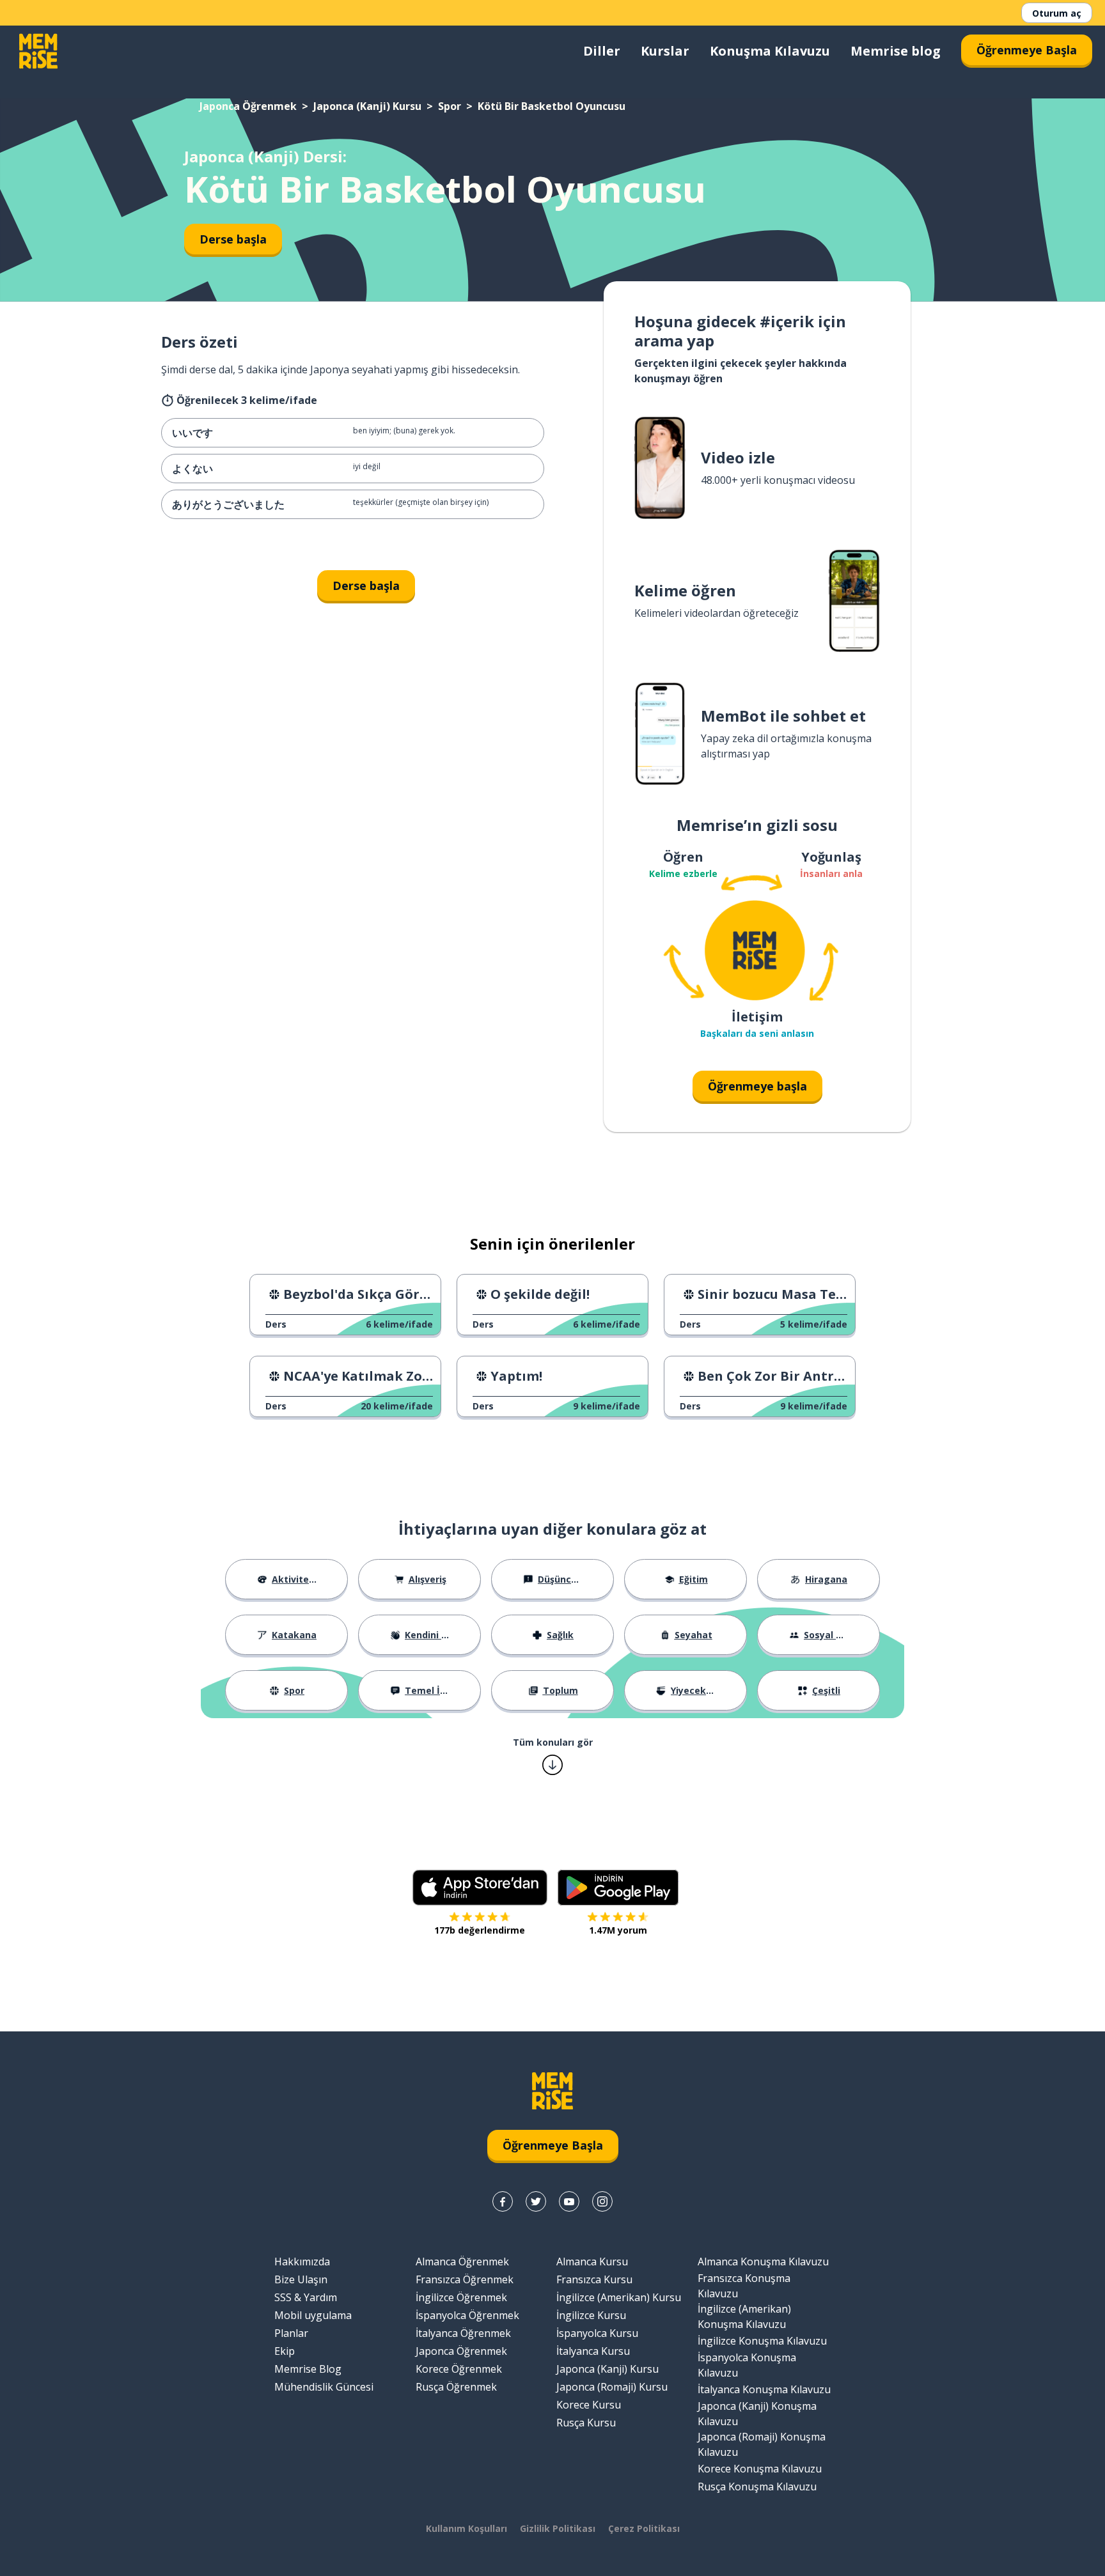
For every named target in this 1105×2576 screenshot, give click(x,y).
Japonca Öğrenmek (248, 106)
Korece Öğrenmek (459, 2369)
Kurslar (665, 51)
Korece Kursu (589, 2405)
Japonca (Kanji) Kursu (367, 106)
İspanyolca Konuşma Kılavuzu (747, 2365)
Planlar (291, 2333)
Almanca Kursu (592, 2262)
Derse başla (233, 239)
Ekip (285, 2351)
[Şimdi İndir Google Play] (618, 1888)
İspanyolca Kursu (597, 2333)
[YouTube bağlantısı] (569, 2201)
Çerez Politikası (644, 2528)
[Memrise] (38, 51)
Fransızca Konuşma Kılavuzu (744, 2286)
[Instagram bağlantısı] (602, 2201)
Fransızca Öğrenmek (465, 2279)
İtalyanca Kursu (593, 2351)
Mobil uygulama (313, 2315)
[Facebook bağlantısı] (503, 2201)
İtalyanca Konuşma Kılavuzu (764, 2389)
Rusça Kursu (586, 2423)
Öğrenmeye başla (757, 1086)
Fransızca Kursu (594, 2279)
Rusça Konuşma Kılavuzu (757, 2487)
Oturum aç (1057, 13)
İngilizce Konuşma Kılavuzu (762, 2341)
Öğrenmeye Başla (1027, 50)
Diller (602, 51)
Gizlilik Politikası (558, 2528)
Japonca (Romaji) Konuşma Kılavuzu (762, 2444)
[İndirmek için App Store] (480, 1888)
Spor (450, 106)
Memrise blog (896, 51)
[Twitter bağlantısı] (536, 2201)
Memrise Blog (308, 2369)
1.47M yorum (618, 1930)
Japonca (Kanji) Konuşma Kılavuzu (757, 2414)
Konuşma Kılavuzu (770, 51)
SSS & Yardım (306, 2297)
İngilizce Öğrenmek (461, 2297)
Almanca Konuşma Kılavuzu (763, 2262)
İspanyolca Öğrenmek (467, 2315)
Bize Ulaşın (301, 2279)
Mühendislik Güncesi (324, 2387)
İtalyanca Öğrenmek (463, 2333)
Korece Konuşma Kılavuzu (760, 2469)
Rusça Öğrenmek (456, 2387)
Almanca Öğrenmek (462, 2262)
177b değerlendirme (480, 1930)
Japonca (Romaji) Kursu (612, 2387)
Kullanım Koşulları (466, 2528)
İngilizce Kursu (591, 2315)
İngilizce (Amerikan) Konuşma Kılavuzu (744, 2316)
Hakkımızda (302, 2262)
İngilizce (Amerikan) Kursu (619, 2297)
